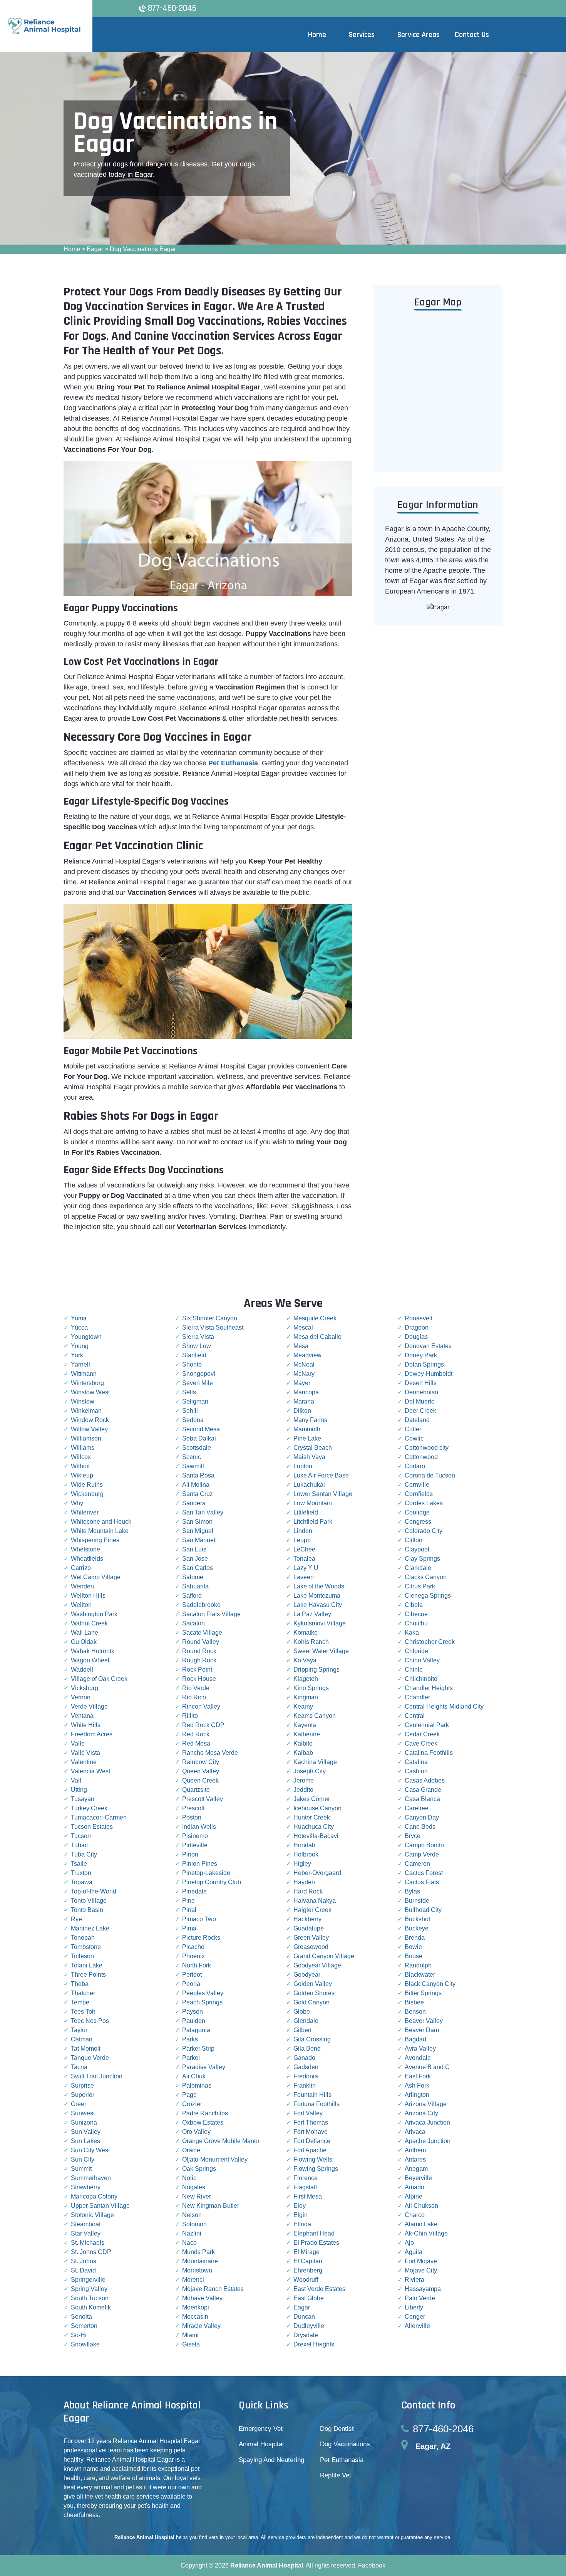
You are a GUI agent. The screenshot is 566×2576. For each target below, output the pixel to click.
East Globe (309, 2298)
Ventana (82, 1716)
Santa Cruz (198, 1494)
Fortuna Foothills (316, 2104)
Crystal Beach (313, 1448)
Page (189, 2095)
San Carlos (198, 1568)
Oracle (191, 2150)
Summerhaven (91, 2178)
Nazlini (192, 2233)
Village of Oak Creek (99, 1679)
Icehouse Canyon (317, 1808)
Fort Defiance (312, 2141)
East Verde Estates (319, 2289)
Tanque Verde (90, 2058)
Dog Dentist (337, 2429)
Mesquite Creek (315, 1318)
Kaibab (303, 1753)
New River (197, 2196)
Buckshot (417, 1919)
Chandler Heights (429, 1688)
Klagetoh (306, 1679)
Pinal (189, 1910)
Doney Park (421, 1355)
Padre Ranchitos (205, 2113)
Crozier (192, 2104)
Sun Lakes (85, 2141)
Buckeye (417, 1928)
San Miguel (198, 1531)
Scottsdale (197, 1448)
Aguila (414, 2252)
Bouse (414, 1956)
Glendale (306, 2021)
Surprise (82, 2085)
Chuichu (416, 1623)
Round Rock (199, 1651)
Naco (189, 2243)
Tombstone (86, 1947)
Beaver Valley (424, 2021)
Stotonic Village (92, 2215)
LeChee (304, 1549)
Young (80, 1346)
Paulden (194, 2021)
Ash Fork (417, 2085)
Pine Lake (307, 1438)
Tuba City (84, 1854)
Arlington (417, 2095)
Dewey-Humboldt (429, 1374)
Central (415, 1716)
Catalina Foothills (429, 1753)
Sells (189, 1392)
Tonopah (83, 1938)
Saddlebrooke (201, 1605)
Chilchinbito (421, 1679)
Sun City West (90, 2150)
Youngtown (86, 1337)
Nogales (194, 2187)
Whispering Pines (95, 1540)
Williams (83, 1448)
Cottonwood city (427, 1448)
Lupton (303, 1466)
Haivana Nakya (315, 1901)
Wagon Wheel (90, 1660)
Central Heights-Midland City (444, 1706)
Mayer (302, 1383)
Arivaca (415, 2132)
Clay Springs (422, 1559)
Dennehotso (421, 1392)
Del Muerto (420, 1401)
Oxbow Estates (203, 2122)
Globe (302, 2012)
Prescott (193, 1808)
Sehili (190, 1411)
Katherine (307, 1734)
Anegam (416, 2169)
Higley (302, 1864)
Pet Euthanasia (342, 2460)
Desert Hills (421, 1383)
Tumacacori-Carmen (99, 1817)
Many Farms (310, 1420)
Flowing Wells (313, 2159)
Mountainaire (200, 2261)
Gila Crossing (312, 2039)
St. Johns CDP (91, 2252)
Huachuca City (314, 1827)
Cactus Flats (422, 1882)
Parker (191, 2058)
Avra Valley (420, 2049)
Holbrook (306, 1854)
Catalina (416, 1762)
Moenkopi (196, 2307)
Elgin (301, 2215)
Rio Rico (194, 1697)
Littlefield (306, 1512)
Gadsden (306, 2067)
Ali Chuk (194, 2076)
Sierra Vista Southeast (213, 1327)
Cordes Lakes (424, 1503)
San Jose (195, 1559)
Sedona (193, 1420)
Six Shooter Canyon (210, 1318)
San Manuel (199, 1540)
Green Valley (311, 1938)
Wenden (82, 1586)
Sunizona (84, 2122)
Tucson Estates (92, 1827)
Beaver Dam (422, 2030)
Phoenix (193, 1956)
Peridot (192, 1975)
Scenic (192, 1457)
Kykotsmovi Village (320, 1623)
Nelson (192, 2215)
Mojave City (421, 2270)
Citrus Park (420, 1586)
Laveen (304, 1577)
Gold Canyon (311, 2002)
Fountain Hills (312, 2095)
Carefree (417, 1808)
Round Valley (201, 1642)
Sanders (194, 1503)
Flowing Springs (316, 2169)
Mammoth (307, 1429)
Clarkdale (418, 1568)
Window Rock (90, 1420)
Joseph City (310, 1771)
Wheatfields (87, 1559)
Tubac (79, 1845)
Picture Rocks (201, 1938)
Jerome (304, 1780)
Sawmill (193, 1466)
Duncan (304, 2317)
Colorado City (424, 1531)
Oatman (82, 2039)
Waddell (82, 1670)
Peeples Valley (203, 1993)
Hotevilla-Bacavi (316, 1836)
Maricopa (306, 1392)
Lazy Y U (306, 1568)
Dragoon (417, 1327)
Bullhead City (423, 1910)
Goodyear (307, 1975)
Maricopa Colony (94, 2196)
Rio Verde (196, 1688)
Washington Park (94, 1614)
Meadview (307, 1355)
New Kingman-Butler (211, 2206)
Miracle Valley (201, 2326)
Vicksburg (85, 1688)
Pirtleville (195, 1845)
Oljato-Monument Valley (215, 2159)
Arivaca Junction (427, 2122)
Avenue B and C (427, 2067)
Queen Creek (200, 1780)
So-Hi (79, 2335)
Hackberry (307, 1919)
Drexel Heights (314, 2344)
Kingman (306, 1697)
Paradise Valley (204, 2067)
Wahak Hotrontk (93, 1651)
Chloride (416, 1651)
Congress (418, 1522)
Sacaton (193, 1623)
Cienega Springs (428, 1596)
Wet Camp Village (96, 1577)
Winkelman (86, 1411)
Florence (306, 2178)
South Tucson (90, 2298)
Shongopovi (199, 1374)
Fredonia (306, 2076)
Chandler (417, 1697)
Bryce (413, 1836)
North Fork (197, 1965)
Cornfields (419, 1494)
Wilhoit (80, 1466)
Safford (192, 1596)
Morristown (197, 2270)
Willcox (81, 1457)
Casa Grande (423, 1790)
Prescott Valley (203, 1799)
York (77, 1355)
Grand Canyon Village (324, 1956)
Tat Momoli (86, 2049)
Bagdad (415, 2039)
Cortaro (415, 1466)
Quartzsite (196, 1790)
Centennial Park (427, 1725)
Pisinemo (195, 1836)
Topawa (82, 1882)
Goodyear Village (317, 1965)
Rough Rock (199, 1660)
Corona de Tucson (430, 1475)
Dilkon (302, 1411)
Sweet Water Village (321, 1651)
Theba (80, 1984)
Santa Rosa (198, 1475)
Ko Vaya (305, 1660)
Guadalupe (309, 1928)
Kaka (412, 1633)
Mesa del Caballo (317, 1337)
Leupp (302, 1540)
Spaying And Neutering (271, 2460)
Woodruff (306, 2280)
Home (72, 249)
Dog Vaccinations (345, 2444)
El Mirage (306, 2252)
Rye (76, 1919)
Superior (83, 2095)
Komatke (306, 1633)
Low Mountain (313, 1503)
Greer (79, 2104)
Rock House (199, 1679)
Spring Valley (89, 2289)
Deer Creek (420, 1411)
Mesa (301, 1346)
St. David (83, 2270)
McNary (304, 1374)
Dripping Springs (316, 1670)
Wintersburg (87, 1383)
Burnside (417, 1901)
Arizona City (421, 2113)
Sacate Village (202, 1633)
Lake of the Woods (319, 1586)
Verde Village (89, 1706)
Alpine (414, 2196)
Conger (415, 2317)
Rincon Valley (201, 1706)
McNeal (304, 1364)
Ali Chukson (421, 2206)
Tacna (79, 2067)
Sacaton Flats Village (211, 1614)
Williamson (86, 1438)
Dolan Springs (424, 1364)
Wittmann (84, 1374)
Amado (414, 2187)
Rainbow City (201, 1762)
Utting (79, 1790)
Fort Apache (310, 2150)
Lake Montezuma (317, 1596)
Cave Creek (421, 1743)
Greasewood (311, 1947)
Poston (192, 1817)
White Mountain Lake (100, 1531)
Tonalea (304, 1559)
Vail (76, 1780)
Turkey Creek (89, 1808)
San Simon (197, 1522)
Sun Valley (86, 2132)
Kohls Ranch (311, 1642)
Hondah (304, 1845)
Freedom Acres (92, 1734)
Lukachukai (309, 1485)
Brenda (415, 1938)
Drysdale (306, 2335)
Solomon (194, 2224)
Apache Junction (428, 2141)
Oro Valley (196, 2132)
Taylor (79, 2030)
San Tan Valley (203, 1512)
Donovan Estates (428, 1346)
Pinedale (194, 1891)
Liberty (414, 2307)
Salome (193, 1577)
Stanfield (194, 1355)
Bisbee (414, 2002)
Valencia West (90, 1771)
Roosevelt (419, 1318)
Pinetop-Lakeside (206, 1873)
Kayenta (305, 1725)
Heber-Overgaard (317, 1873)
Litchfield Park (313, 1522)
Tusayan (83, 1799)
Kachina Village (315, 1762)
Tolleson (82, 1956)
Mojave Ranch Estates (213, 2289)
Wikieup (82, 1475)
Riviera (414, 2280)
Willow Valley (89, 1429)
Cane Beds (420, 1827)
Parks (190, 2039)
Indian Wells (199, 1827)
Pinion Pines (200, 1864)
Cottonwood (421, 1457)
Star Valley (86, 2233)
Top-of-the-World (94, 1891)
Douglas (416, 1337)
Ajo (409, 2243)
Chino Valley (422, 1660)
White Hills (86, 1725)
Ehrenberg (308, 2270)
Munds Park (198, 2252)
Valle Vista (85, 1753)
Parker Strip (198, 2049)
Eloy (300, 2206)
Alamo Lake (421, 2224)
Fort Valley (308, 2113)
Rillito (190, 1716)
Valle (78, 1743)
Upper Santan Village (100, 2206)
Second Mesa (201, 1429)
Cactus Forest (424, 1873)
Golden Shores (314, 1993)
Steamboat (86, 2224)
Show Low (197, 1346)
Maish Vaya (309, 1457)
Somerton (84, 2326)
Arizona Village (426, 2104)
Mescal (303, 1327)
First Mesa (308, 2196)
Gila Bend (307, 2049)
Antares (415, 2159)
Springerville (88, 2280)
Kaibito (303, 1743)
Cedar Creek (422, 1734)
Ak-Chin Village (426, 2233)
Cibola (414, 1605)
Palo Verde (420, 2298)
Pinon (190, 1854)
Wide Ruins (87, 1485)
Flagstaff (305, 2187)
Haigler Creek (312, 1910)
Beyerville (418, 2178)
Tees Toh (83, 2012)
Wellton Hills (88, 1596)
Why (77, 1503)
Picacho (193, 1947)
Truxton (81, 1873)
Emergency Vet (261, 2429)
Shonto (192, 1364)
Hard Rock (308, 1891)
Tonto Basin (87, 1910)
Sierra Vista (198, 1337)
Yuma (79, 1318)
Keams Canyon (315, 1716)
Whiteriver (85, 1512)
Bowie (413, 1947)
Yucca (79, 1327)
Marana (304, 1401)
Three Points (88, 1975)
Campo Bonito (424, 1845)
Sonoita (81, 2317)
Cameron (417, 1864)
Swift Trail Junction (97, 2076)
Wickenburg (87, 1494)
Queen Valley (201, 1771)
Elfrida (302, 2224)
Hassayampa (423, 2289)
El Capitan (308, 2261)
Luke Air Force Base (321, 1475)
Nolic (189, 2178)
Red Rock (196, 1734)
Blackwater (420, 1975)
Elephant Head (314, 2233)
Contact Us (472, 35)
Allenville (417, 2326)
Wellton (81, 1605)
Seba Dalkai (199, 1438)
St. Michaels (88, 2243)
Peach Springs (202, 2002)
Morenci (193, 2280)
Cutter (413, 1429)
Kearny (303, 1706)
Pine (188, 1901)
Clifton (414, 1540)
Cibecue (416, 1614)
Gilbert (302, 2030)
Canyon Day (422, 1817)
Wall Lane (85, 1633)
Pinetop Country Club (212, 1882)
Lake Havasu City (318, 1605)
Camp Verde (422, 1854)
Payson (193, 2012)
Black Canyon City (430, 1984)
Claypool (417, 1549)
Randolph (418, 1965)
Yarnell (80, 1364)
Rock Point (197, 1670)
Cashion (416, 1771)
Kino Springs (311, 1688)
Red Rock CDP (203, 1725)
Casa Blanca (422, 1799)
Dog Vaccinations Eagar (143, 249)
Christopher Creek (430, 1642)
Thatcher (83, 1993)
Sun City (83, 2159)
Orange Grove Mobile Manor (221, 2141)
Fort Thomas (311, 2122)
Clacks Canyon (426, 1577)
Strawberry (86, 2187)
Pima (189, 1928)
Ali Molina (196, 1485)
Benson (415, 2012)
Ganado (304, 2058)
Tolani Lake (87, 1965)
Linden (303, 1531)
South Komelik (91, 2307)
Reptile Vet (336, 2475)
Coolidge (417, 1512)
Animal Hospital (261, 2444)
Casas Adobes (425, 1780)
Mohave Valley (202, 2298)
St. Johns (84, 2261)
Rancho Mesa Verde (210, 1753)
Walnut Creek (89, 1623)
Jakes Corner (312, 1799)
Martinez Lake (90, 1928)
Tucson (81, 1836)
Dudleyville (309, 2326)
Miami (190, 2335)
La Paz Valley (312, 1614)
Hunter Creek (312, 1817)
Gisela (191, 2344)
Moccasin (195, 2317)
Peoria (191, 1984)
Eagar (95, 249)
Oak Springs (199, 2169)
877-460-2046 (172, 8)
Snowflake (85, 2344)
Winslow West (90, 1392)
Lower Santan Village (323, 1494)
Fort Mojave (421, 2261)
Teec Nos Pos (90, 2021)
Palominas (197, 2085)
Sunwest (83, 2113)
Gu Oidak (84, 1642)
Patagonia (196, 2030)
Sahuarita (195, 1586)
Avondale (418, 2058)
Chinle (414, 1670)
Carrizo (81, 1568)
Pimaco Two (199, 1919)
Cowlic (414, 1438)
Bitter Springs (423, 1993)
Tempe (80, 2002)
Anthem (415, 2150)
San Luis (194, 1549)
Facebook (372, 2565)
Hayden (304, 1882)
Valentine (84, 1762)
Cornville (417, 1485)
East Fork (418, 2076)
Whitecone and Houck (101, 1522)
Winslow (83, 1401)
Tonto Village (89, 1901)
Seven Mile (198, 1383)
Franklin (305, 2085)
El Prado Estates (316, 2243)
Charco (415, 2215)
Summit (81, 2169)
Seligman (195, 1401)
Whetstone (85, 1549)
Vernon (81, 1697)
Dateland (417, 1420)
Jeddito (303, 1790)
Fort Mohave (311, 2132)
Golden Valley (313, 1984)
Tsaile (79, 1864)
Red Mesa (196, 1743)
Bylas (412, 1891)
